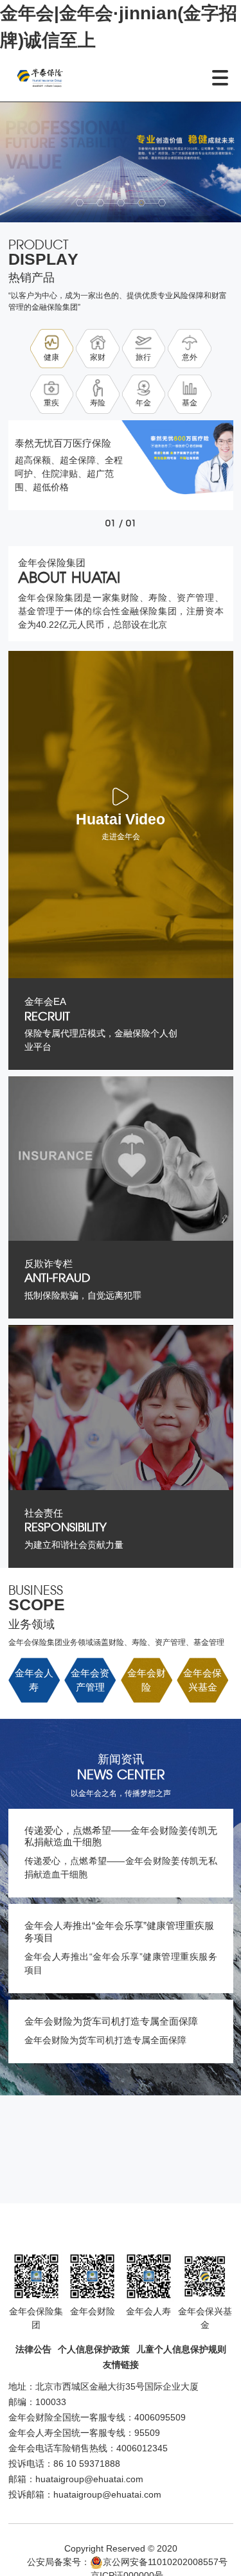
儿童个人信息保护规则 (181, 2349)
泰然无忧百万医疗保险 (63, 443)
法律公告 (33, 2349)
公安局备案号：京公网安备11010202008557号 (127, 2562)
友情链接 (121, 2365)
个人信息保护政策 (94, 2349)
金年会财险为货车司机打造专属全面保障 (111, 2021)
